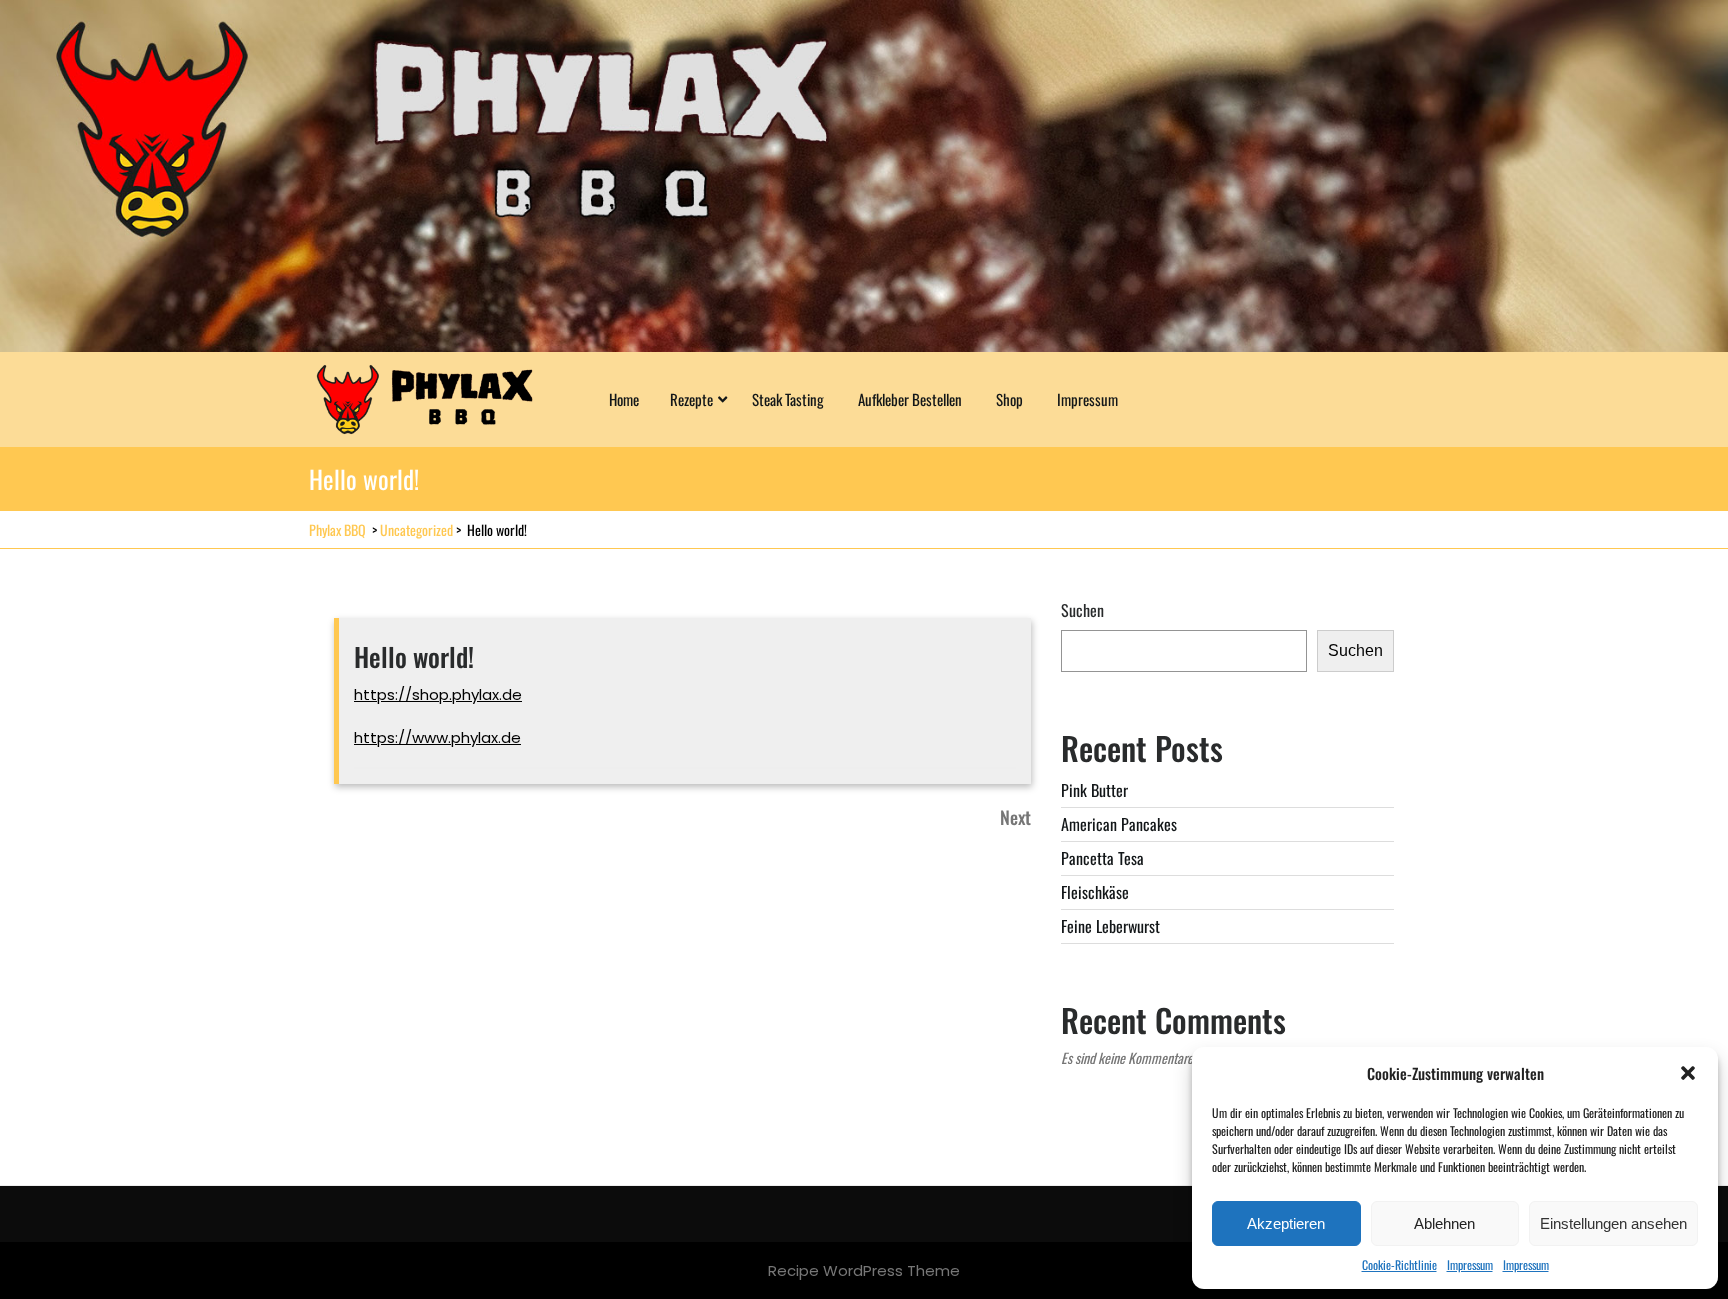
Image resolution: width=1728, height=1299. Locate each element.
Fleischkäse (1095, 892)
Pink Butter (1094, 790)
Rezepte (691, 399)
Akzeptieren (1286, 1223)
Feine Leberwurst (1110, 926)
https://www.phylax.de (437, 737)
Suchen (1082, 610)
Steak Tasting (788, 399)
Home (624, 399)
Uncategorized (416, 529)
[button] (1688, 1073)
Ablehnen (1444, 1223)
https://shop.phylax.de (438, 694)
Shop (1009, 399)
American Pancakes (1119, 824)
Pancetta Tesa (1102, 858)
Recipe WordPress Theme (864, 1270)
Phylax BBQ (337, 529)
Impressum (1470, 1264)
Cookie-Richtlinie (1399, 1264)
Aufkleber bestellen (910, 399)
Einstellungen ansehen (1613, 1223)
